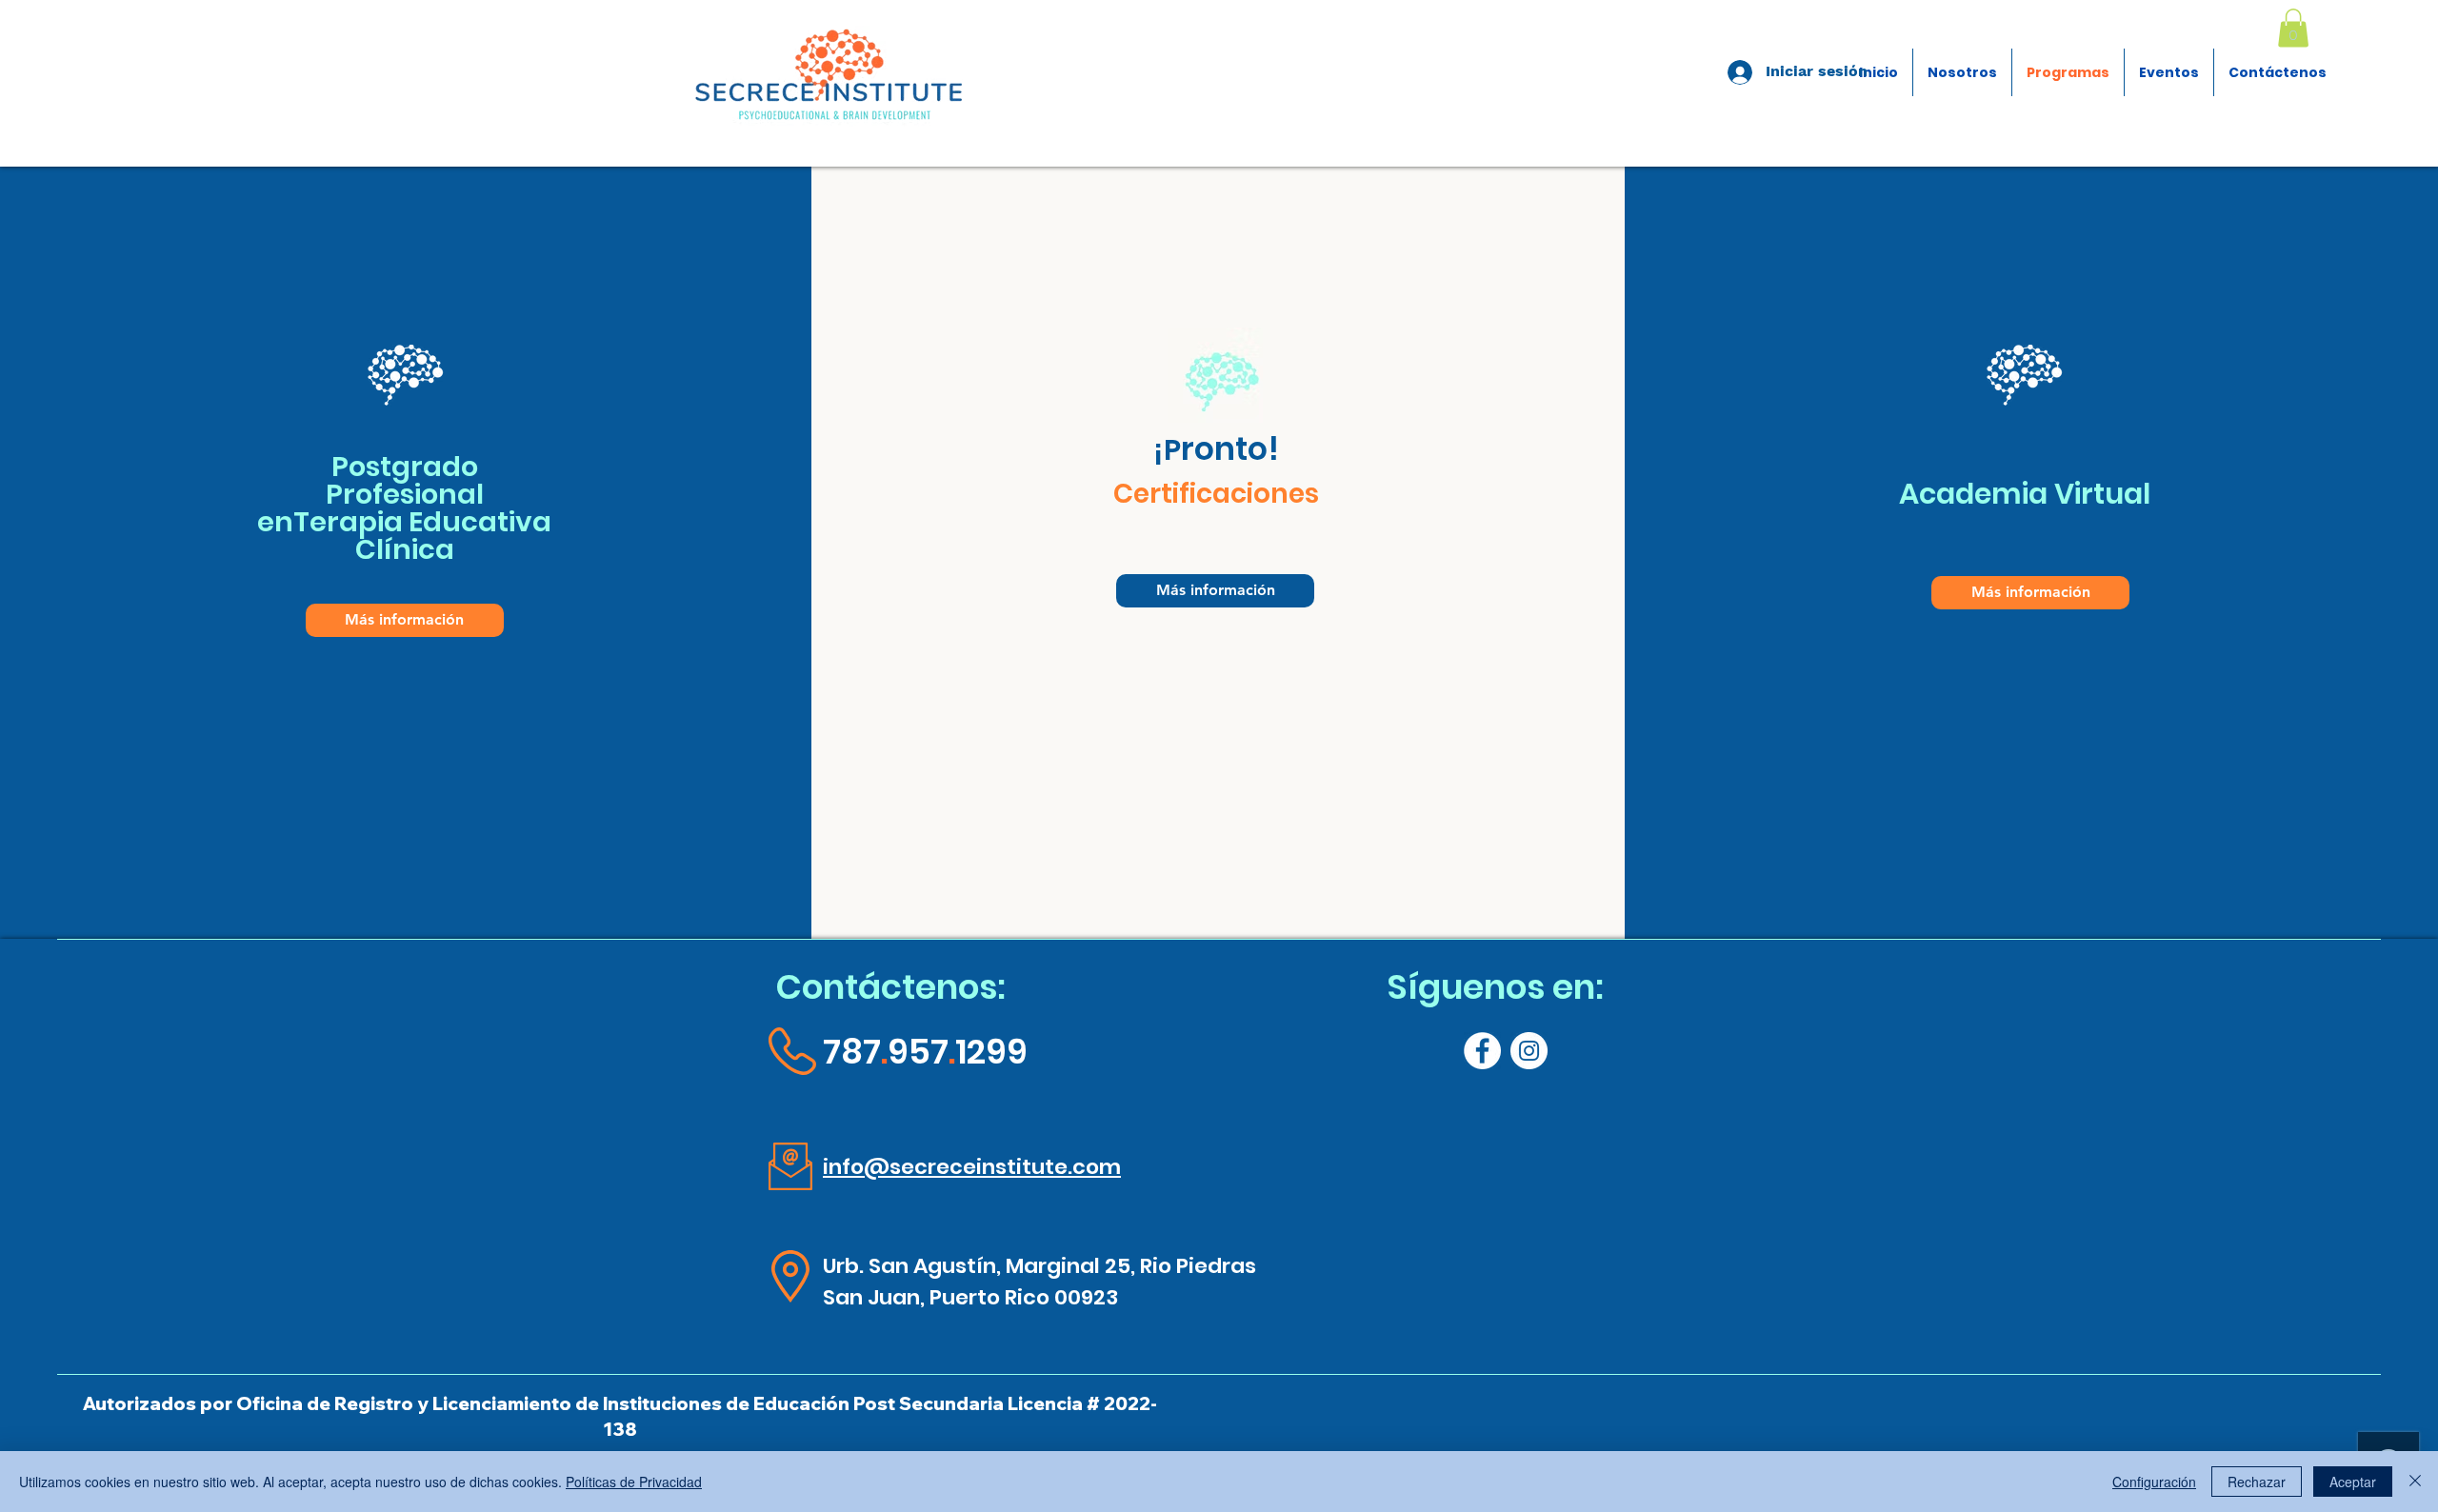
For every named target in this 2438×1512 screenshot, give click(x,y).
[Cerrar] (2415, 1482)
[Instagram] (1529, 1051)
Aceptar (2353, 1482)
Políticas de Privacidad (634, 1482)
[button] (2293, 28)
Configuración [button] (2154, 1482)
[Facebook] (1482, 1051)
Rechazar (2257, 1482)
